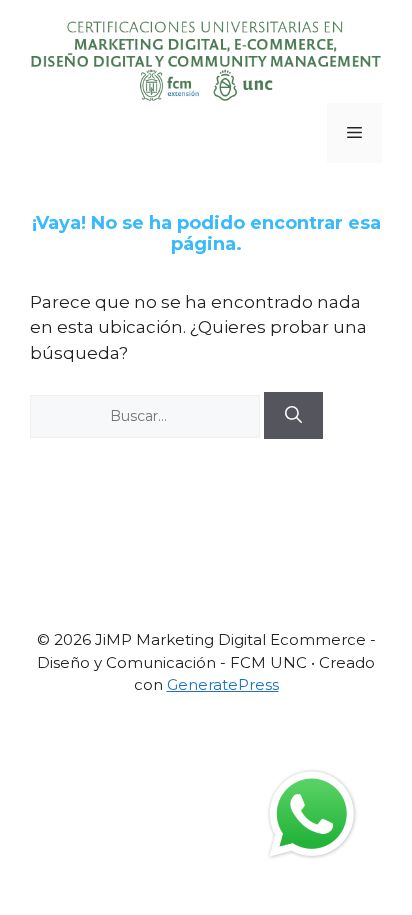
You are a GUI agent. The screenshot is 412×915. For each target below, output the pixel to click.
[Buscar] (293, 416)
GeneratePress (223, 684)
